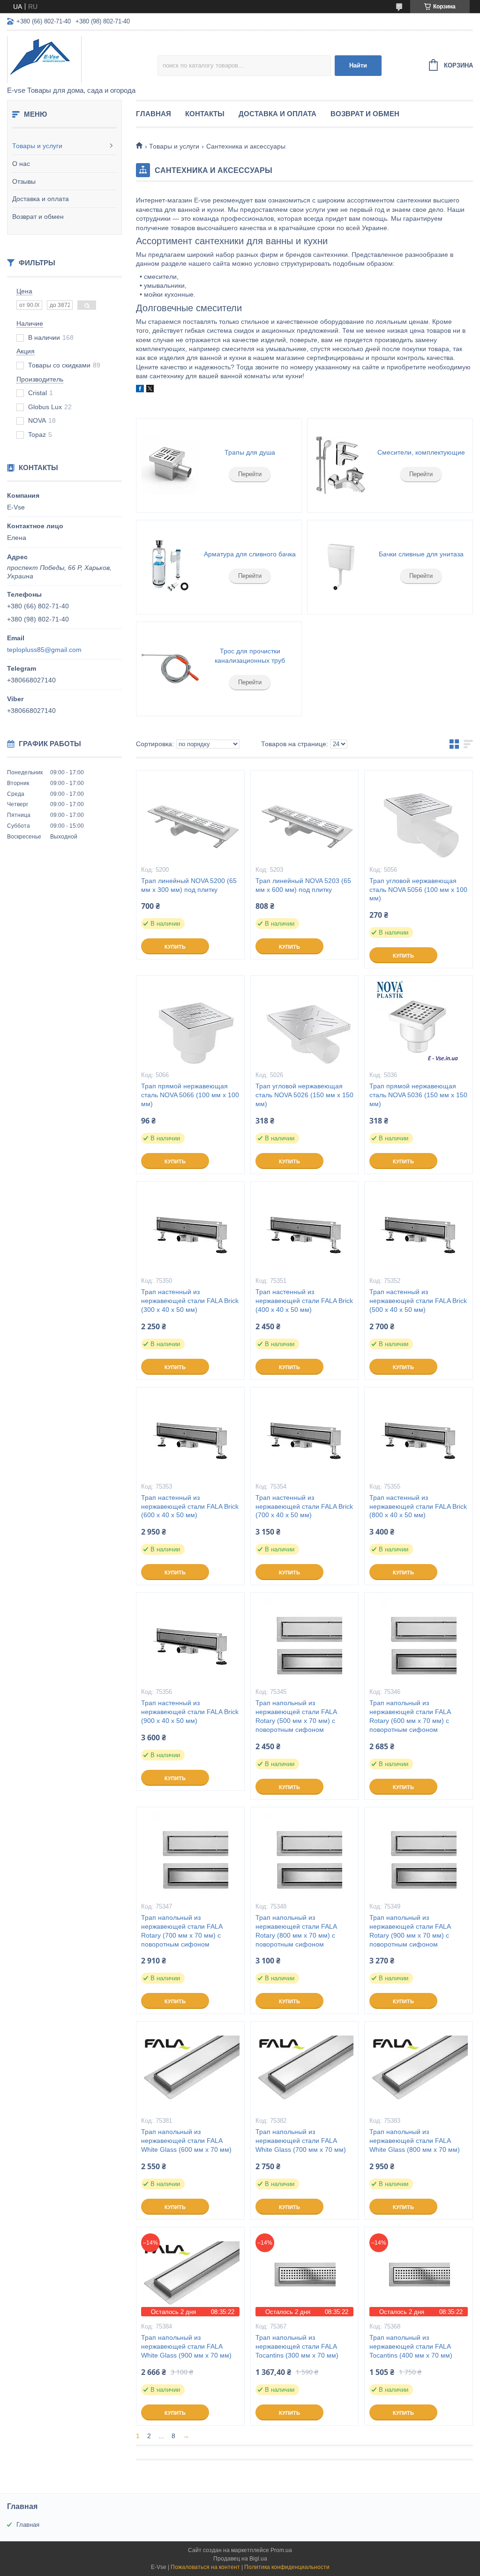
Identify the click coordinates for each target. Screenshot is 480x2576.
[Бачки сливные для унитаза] (341, 567)
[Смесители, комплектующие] (341, 465)
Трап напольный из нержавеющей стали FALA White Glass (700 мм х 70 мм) (301, 2141)
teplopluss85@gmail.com (44, 650)
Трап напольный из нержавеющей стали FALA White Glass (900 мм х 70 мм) (186, 2346)
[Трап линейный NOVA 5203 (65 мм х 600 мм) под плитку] (305, 817)
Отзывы (24, 181)
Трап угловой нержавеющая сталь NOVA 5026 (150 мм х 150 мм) (304, 1095)
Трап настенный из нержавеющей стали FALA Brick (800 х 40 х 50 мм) (418, 1506)
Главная (154, 114)
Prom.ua (281, 2550)
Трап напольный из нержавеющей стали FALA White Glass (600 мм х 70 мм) (186, 2141)
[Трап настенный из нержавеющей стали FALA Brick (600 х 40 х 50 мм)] (190, 1434)
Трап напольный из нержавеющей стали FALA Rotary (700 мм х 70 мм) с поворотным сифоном (182, 1931)
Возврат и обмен (38, 217)
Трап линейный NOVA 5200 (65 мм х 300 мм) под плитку (189, 885)
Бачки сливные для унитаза (421, 554)
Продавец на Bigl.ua (240, 2559)
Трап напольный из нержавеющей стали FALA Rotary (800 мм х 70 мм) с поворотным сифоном (296, 1931)
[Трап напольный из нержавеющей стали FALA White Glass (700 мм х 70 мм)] (305, 2068)
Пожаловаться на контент (205, 2567)
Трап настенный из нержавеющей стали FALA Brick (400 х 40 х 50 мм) (304, 1301)
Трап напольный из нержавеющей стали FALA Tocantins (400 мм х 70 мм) (411, 2346)
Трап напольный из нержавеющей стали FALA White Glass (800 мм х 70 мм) (415, 2141)
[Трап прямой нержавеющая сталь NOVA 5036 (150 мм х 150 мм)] (419, 1023)
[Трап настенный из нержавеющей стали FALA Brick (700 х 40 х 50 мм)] (305, 1434)
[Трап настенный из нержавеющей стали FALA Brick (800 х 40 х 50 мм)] (419, 1434)
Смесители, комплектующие (421, 452)
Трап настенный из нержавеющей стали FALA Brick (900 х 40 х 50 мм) (190, 1712)
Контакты (205, 114)
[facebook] (140, 390)
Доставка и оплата (41, 199)
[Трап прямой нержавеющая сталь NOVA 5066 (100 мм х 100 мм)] (190, 1023)
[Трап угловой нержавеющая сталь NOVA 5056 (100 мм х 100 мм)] (419, 817)
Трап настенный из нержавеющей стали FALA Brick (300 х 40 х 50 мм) (190, 1301)
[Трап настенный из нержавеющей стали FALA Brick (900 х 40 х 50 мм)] (190, 1640)
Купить (175, 947)
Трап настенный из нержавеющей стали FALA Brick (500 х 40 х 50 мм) (418, 1301)
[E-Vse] (82, 59)
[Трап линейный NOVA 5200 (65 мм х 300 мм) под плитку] (190, 817)
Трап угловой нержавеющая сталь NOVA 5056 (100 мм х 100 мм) (418, 890)
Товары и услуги (37, 146)
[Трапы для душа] (170, 465)
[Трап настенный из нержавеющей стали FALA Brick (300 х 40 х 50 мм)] (190, 1228)
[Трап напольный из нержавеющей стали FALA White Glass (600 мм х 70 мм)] (190, 2068)
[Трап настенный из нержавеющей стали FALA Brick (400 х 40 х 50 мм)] (305, 1228)
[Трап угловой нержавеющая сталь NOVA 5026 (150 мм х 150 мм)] (305, 1023)
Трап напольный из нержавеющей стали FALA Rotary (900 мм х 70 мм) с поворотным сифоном (410, 1931)
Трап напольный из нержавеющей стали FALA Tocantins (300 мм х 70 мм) (297, 2346)
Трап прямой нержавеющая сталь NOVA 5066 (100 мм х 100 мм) (190, 1095)
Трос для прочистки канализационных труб (250, 656)
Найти (358, 65)
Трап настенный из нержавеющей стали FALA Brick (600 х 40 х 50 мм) (190, 1506)
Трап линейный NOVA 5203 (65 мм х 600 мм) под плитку (303, 885)
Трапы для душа (250, 452)
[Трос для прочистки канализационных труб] (170, 669)
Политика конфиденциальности (287, 2567)
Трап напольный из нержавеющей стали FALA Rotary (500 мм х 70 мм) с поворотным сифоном (296, 1716)
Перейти (250, 474)
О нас (21, 164)
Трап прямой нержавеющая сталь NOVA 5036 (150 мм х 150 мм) (418, 1095)
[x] (150, 390)
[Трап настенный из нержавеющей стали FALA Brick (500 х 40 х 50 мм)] (419, 1228)
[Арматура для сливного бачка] (170, 567)
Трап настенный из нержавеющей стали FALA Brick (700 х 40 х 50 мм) (304, 1506)
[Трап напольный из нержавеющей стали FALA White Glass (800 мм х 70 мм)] (419, 2068)
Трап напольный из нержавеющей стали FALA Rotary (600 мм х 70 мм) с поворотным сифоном (410, 1716)
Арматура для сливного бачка (250, 554)
